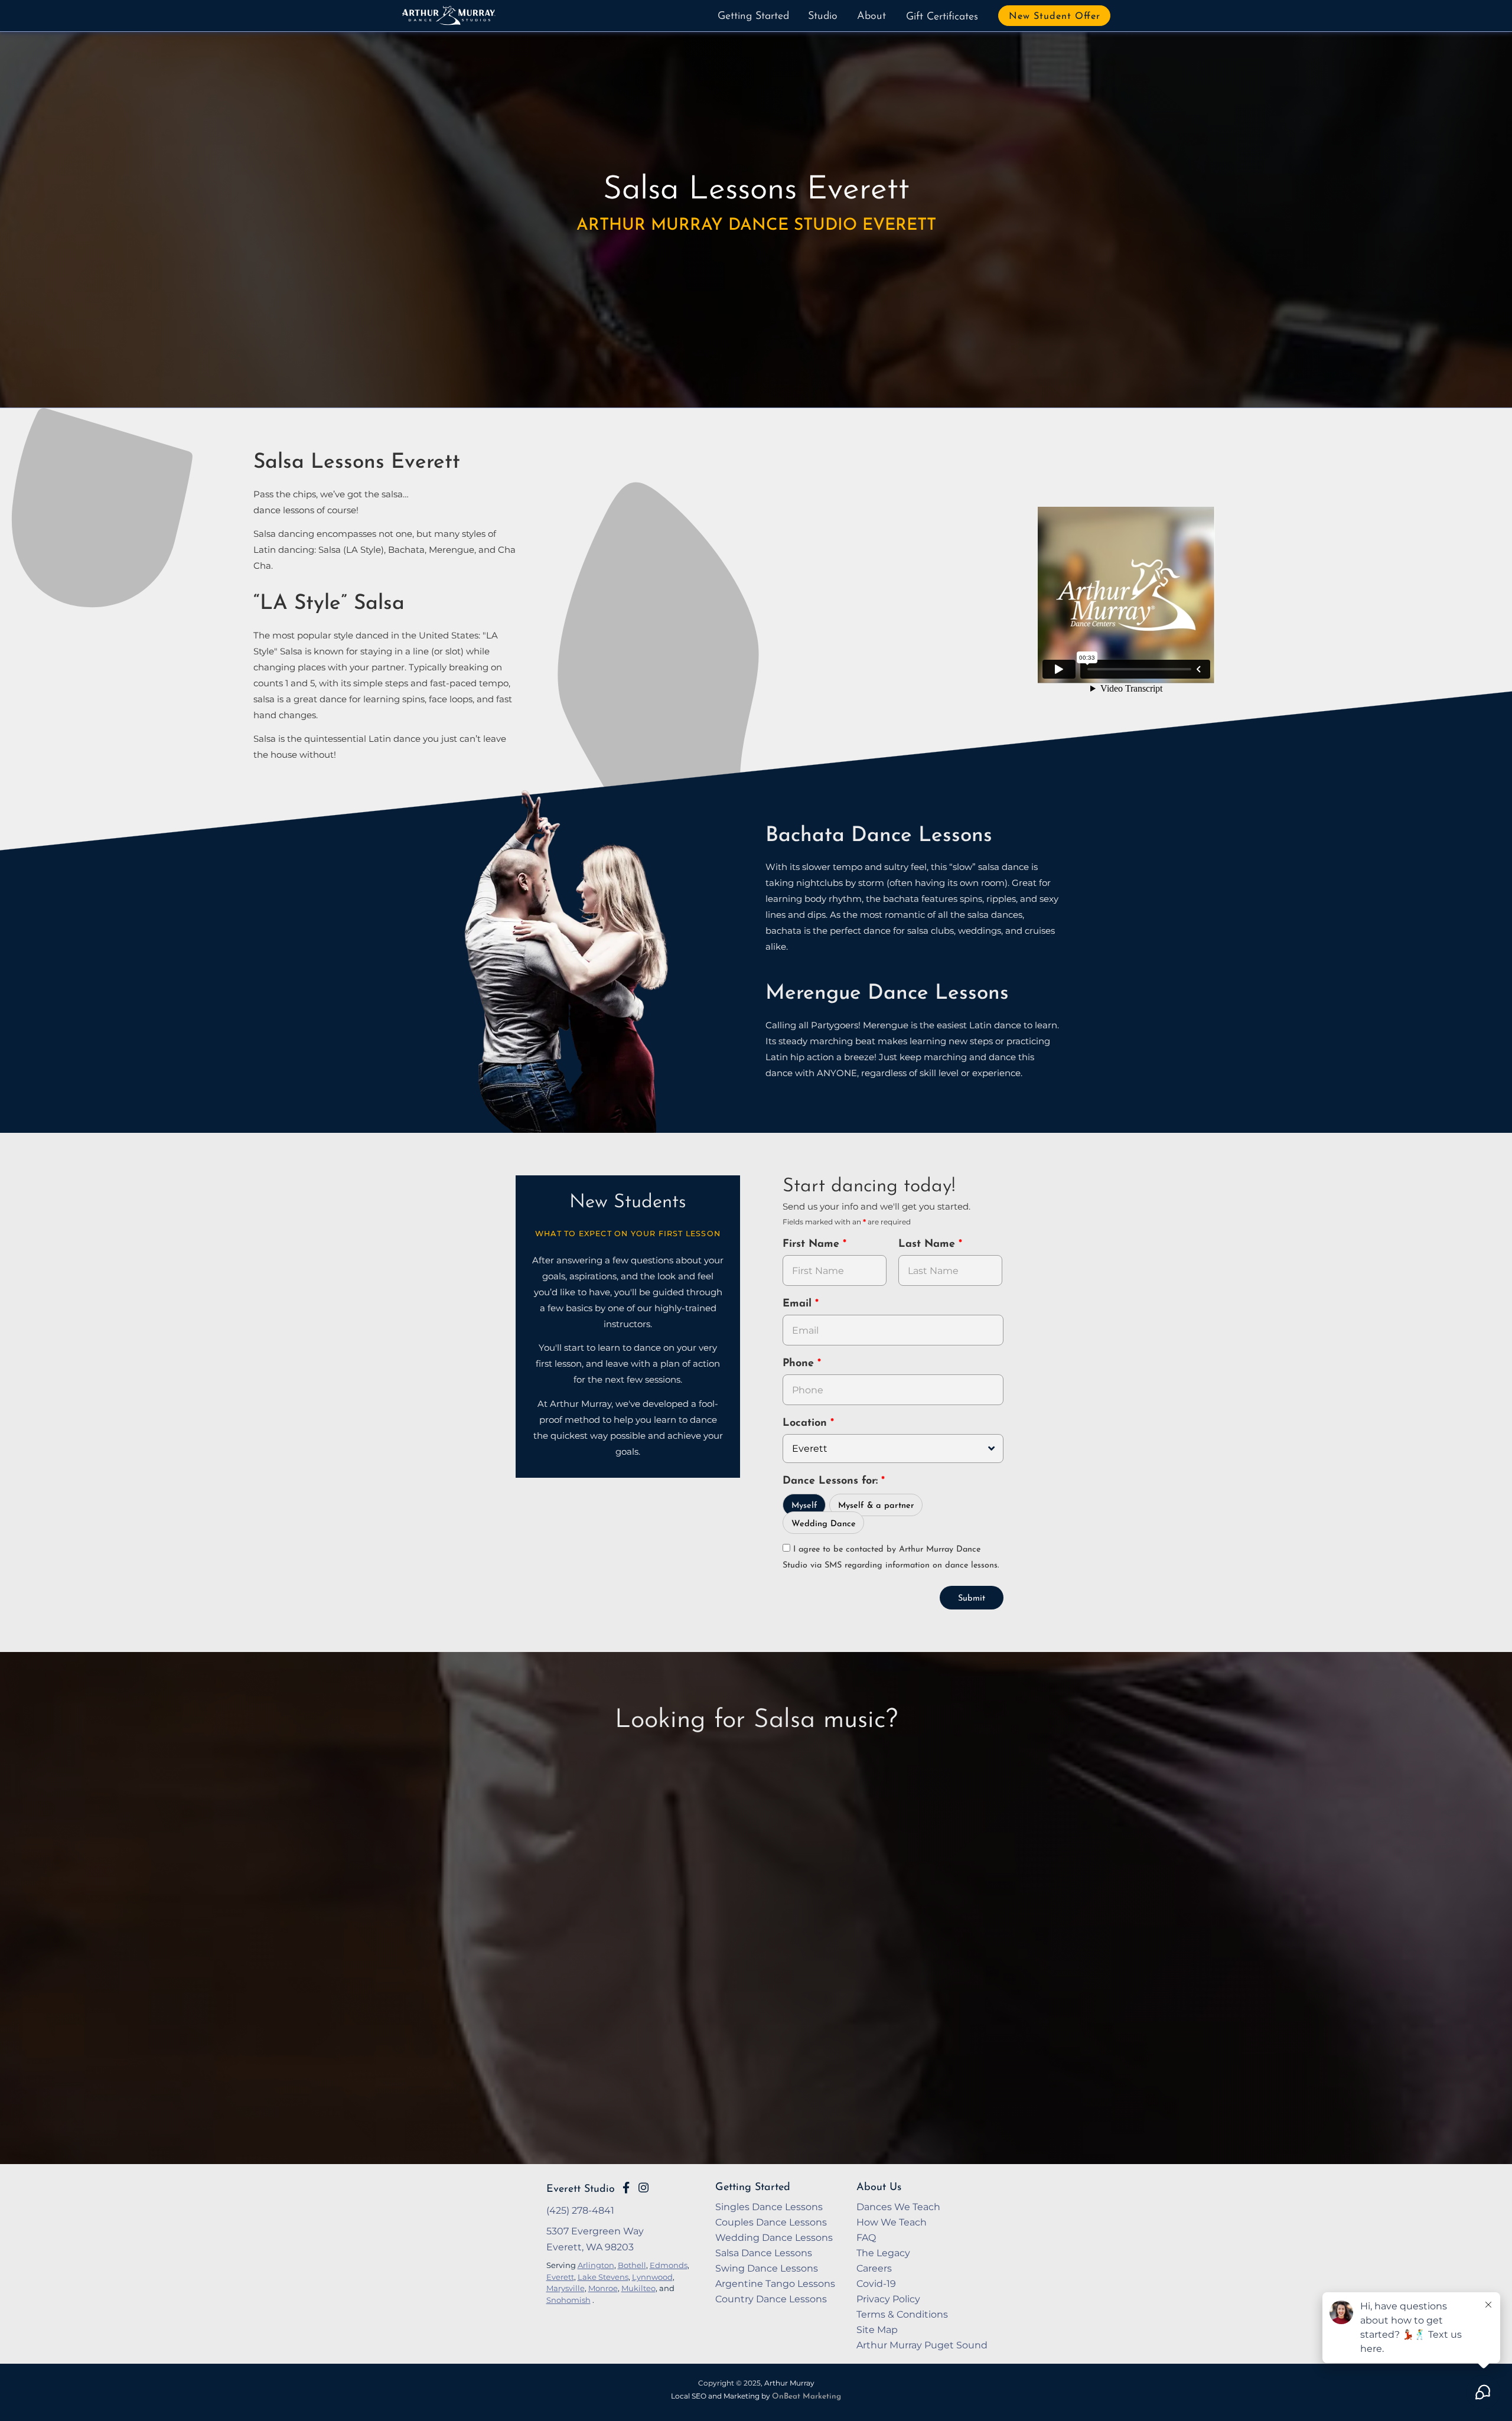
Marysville (566, 2288)
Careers (874, 2268)
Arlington (596, 2265)
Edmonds (669, 2265)
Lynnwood (652, 2277)
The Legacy (883, 2253)
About (871, 17)
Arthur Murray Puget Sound (922, 2345)
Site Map (877, 2329)
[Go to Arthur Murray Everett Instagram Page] (643, 2188)
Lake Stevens (603, 2277)
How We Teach (892, 2222)
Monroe (603, 2288)
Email (799, 1304)
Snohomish (568, 2300)
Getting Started (753, 17)
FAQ (866, 2237)
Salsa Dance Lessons (764, 2253)
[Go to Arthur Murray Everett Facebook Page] (626, 2188)
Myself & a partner (876, 1506)
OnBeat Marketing (806, 2396)
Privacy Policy (888, 2299)
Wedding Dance (824, 1524)
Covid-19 (876, 2283)
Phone (800, 1364)
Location (806, 1423)
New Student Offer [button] (1055, 17)
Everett (560, 2277)
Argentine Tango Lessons (775, 2283)
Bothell (632, 2265)
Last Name (928, 1244)
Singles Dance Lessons (769, 2207)
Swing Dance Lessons (767, 2268)
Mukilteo (638, 2288)
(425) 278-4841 (580, 2210)
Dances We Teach (898, 2207)
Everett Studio (581, 2189)
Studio (823, 17)
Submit (972, 1599)
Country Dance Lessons (771, 2299)
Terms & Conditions (902, 2314)
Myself (804, 1506)
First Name (813, 1244)
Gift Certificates (942, 17)
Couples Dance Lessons (771, 2222)
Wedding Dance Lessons (774, 2237)
